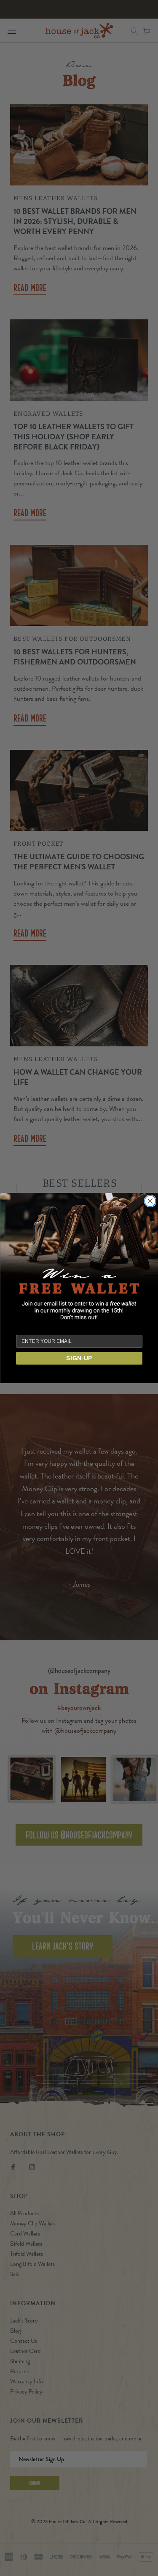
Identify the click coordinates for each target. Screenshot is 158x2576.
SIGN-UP (79, 1358)
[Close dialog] (150, 1201)
